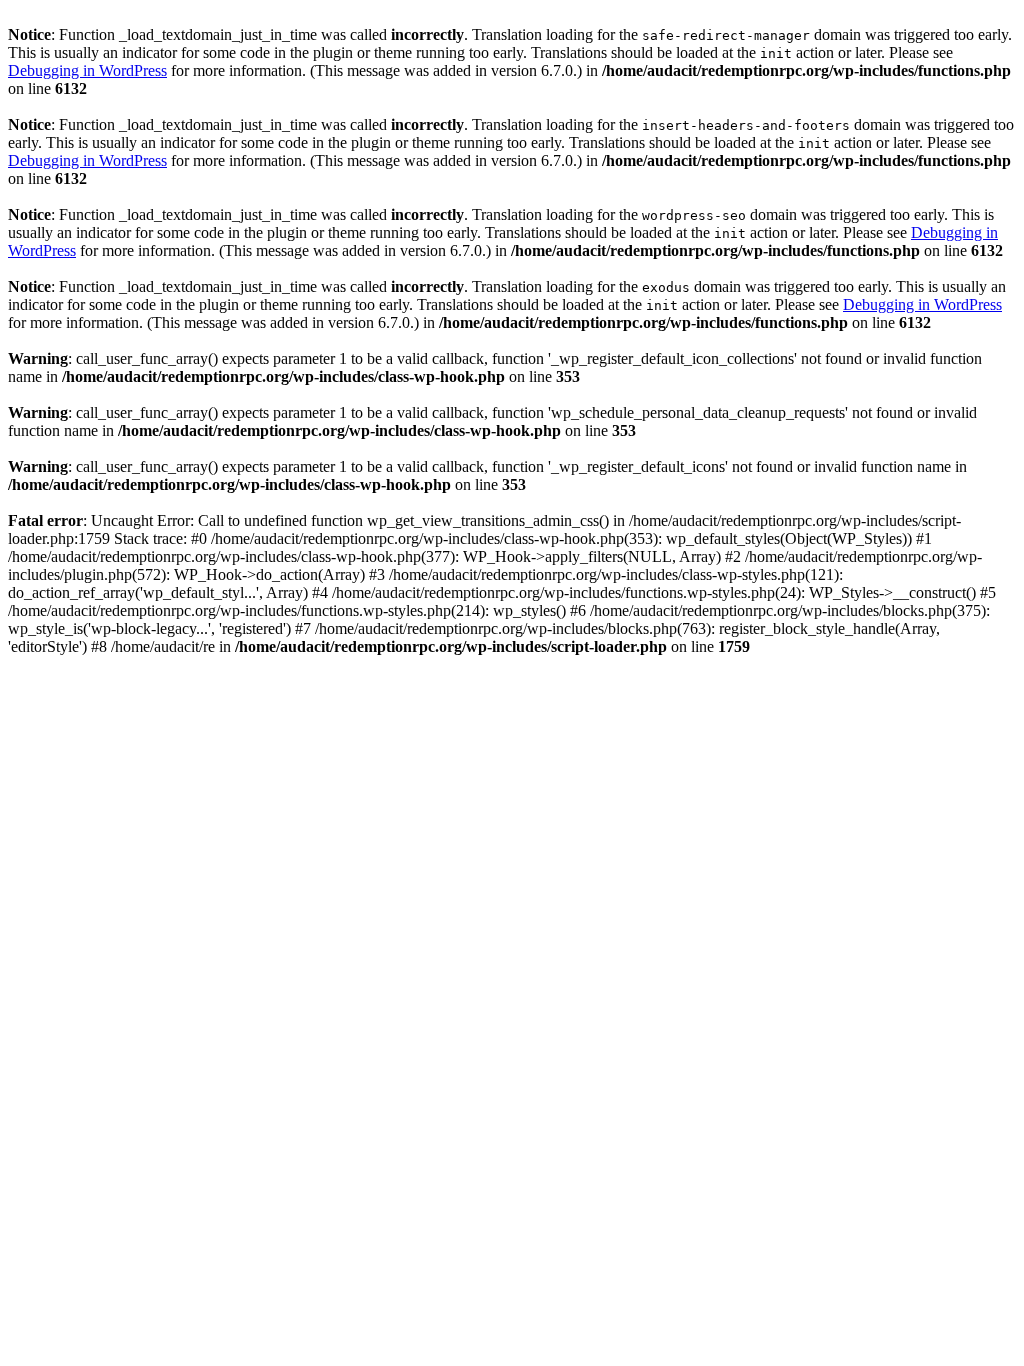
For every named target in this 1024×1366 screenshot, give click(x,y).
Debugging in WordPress (87, 70)
